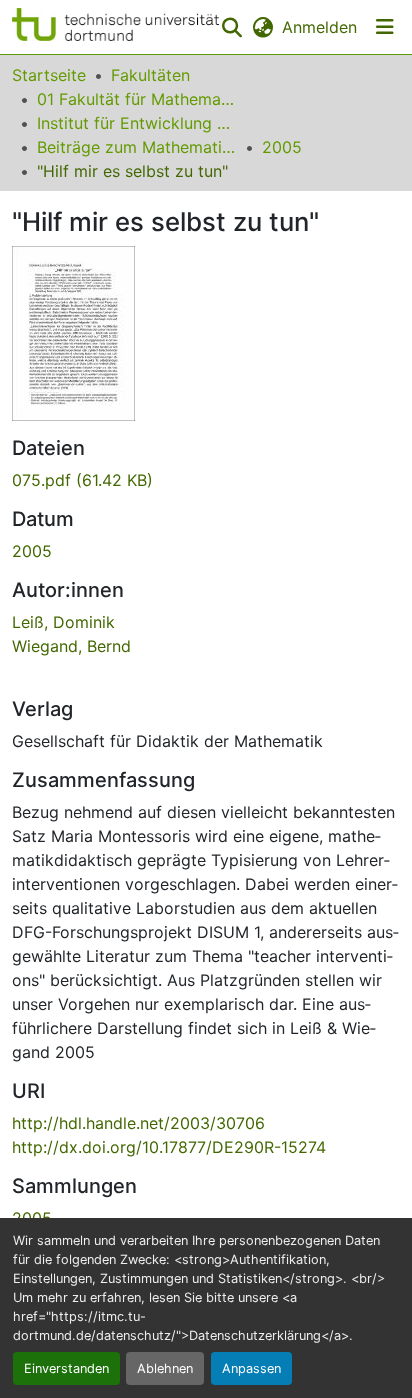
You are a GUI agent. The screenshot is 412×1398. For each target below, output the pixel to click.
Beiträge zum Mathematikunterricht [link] (137, 147)
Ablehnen (165, 1368)
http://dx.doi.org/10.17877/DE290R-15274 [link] (169, 1147)
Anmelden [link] (319, 27)
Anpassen (251, 1368)
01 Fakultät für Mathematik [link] (137, 99)
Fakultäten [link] (150, 75)
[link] (206, 480)
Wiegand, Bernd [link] (71, 646)
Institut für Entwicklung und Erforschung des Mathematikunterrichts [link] (137, 123)
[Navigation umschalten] (385, 27)
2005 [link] (282, 147)
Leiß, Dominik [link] (63, 622)
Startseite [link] (49, 75)
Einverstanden (66, 1368)
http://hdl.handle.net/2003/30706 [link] (138, 1123)
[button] (115, 27)
